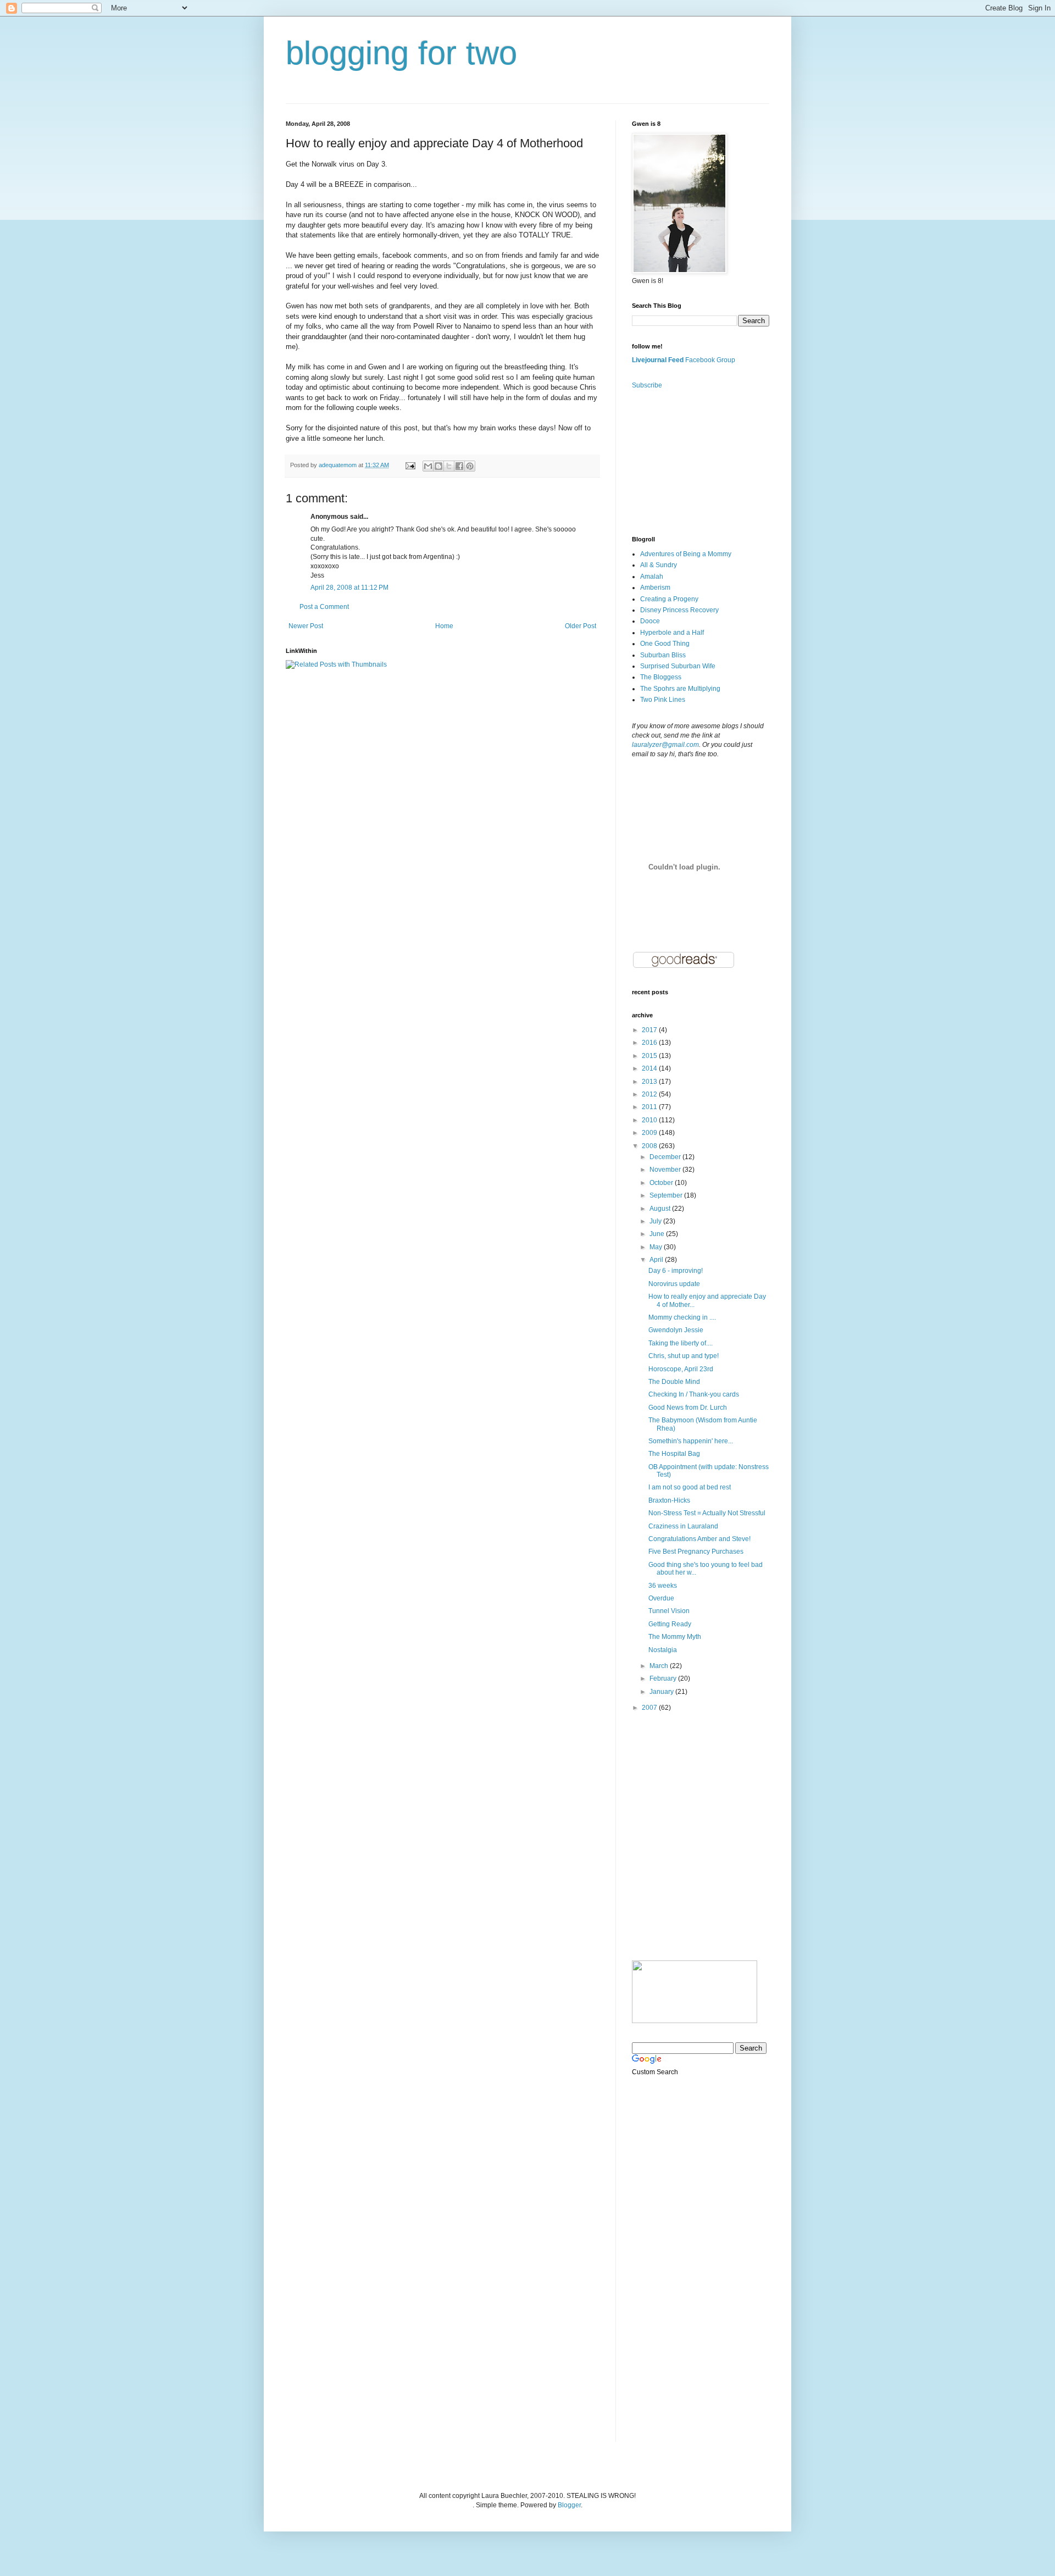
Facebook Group (710, 360)
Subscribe (647, 385)
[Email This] (428, 466)
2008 (650, 1146)
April (657, 1260)
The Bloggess (661, 677)
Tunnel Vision (669, 1611)
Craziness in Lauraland (683, 1526)
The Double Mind (674, 1382)
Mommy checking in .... (682, 1317)
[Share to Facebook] (459, 466)
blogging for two (401, 53)
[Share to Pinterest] (470, 466)
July (656, 1221)
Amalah (652, 577)
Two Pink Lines (663, 700)
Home (444, 626)
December (666, 1157)
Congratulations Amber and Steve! (699, 1539)
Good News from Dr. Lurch (688, 1408)
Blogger (569, 2505)
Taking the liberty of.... (681, 1343)
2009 (650, 1133)
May (657, 1247)
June (658, 1234)
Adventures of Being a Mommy (686, 554)
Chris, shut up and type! (684, 1356)
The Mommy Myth (675, 1637)
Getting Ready (670, 1624)
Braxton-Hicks (669, 1500)
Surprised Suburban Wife (678, 666)
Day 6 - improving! (676, 1271)
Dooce (650, 621)
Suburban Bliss (663, 655)
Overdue (661, 1598)
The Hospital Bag (674, 1454)
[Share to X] (449, 466)
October (662, 1183)
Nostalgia (663, 1650)
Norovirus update (674, 1284)
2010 (650, 1120)
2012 (650, 1094)
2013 (650, 1082)
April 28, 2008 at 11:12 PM (349, 588)
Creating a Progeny (669, 599)
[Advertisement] (687, 462)
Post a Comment (324, 607)
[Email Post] (410, 465)
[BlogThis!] (438, 466)
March (660, 1666)
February (664, 1678)
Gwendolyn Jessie (676, 1330)
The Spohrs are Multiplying (680, 689)
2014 (650, 1068)
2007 (650, 1708)
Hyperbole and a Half (672, 633)
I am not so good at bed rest (690, 1487)
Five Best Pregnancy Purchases (696, 1552)
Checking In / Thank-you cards (694, 1394)
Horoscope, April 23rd (681, 1369)
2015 (650, 1056)
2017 (650, 1030)
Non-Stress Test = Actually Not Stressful (707, 1513)
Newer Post (306, 626)
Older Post (581, 626)
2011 (650, 1107)
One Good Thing (665, 644)
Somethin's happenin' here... (691, 1441)
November (666, 1170)
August (661, 1209)
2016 (650, 1043)
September (667, 1195)
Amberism (655, 588)
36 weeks (663, 1586)
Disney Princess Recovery (679, 610)
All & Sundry (659, 565)
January (662, 1692)
